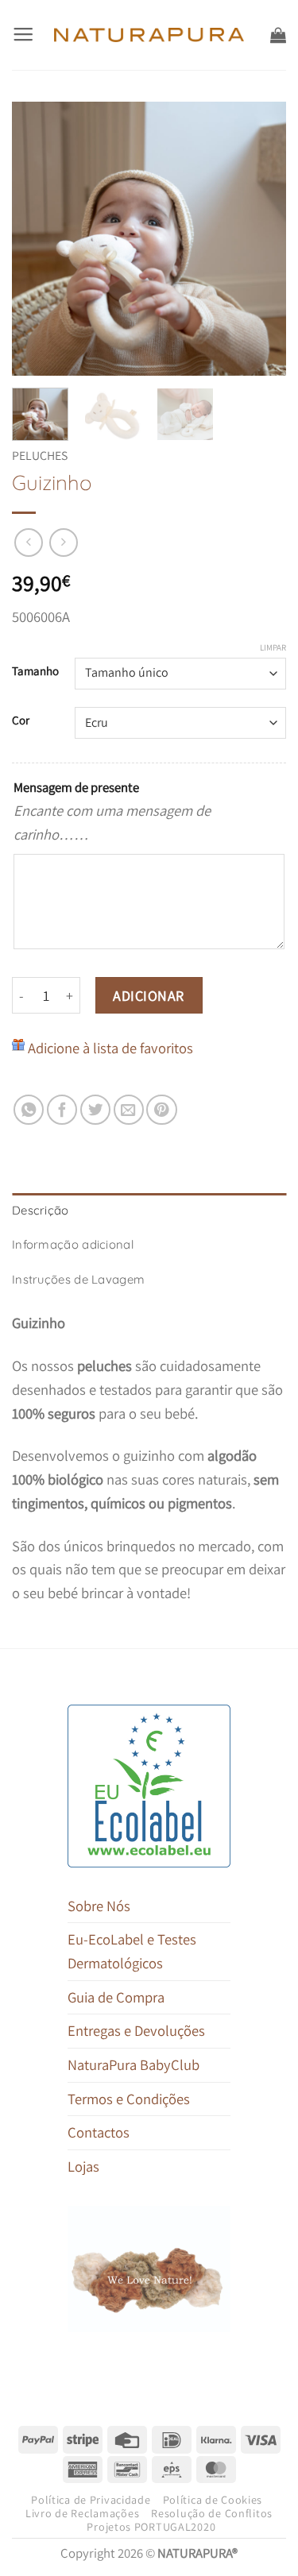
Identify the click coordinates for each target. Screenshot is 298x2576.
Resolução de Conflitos (212, 2513)
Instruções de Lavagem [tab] (78, 1279)
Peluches (40, 456)
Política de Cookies (213, 2500)
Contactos (99, 2132)
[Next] (261, 239)
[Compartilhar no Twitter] (95, 1110)
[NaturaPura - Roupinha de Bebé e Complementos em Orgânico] (149, 35)
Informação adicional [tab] (73, 1244)
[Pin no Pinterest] (161, 1110)
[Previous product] (64, 543)
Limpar (273, 647)
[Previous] (37, 239)
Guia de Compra (116, 1997)
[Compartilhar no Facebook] (62, 1110)
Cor (21, 720)
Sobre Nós (99, 1906)
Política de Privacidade (91, 2500)
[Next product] (29, 543)
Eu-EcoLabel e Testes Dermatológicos (132, 1951)
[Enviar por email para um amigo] (129, 1110)
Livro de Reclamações (82, 2513)
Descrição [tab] (41, 1210)
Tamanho (35, 671)
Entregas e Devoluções (136, 2030)
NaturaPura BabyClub (134, 2064)
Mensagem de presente (76, 787)
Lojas (83, 2166)
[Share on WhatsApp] (29, 1110)
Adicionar (149, 996)
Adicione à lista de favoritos (110, 1048)
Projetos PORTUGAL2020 (151, 2527)
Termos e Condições (129, 2099)
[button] (23, 35)
